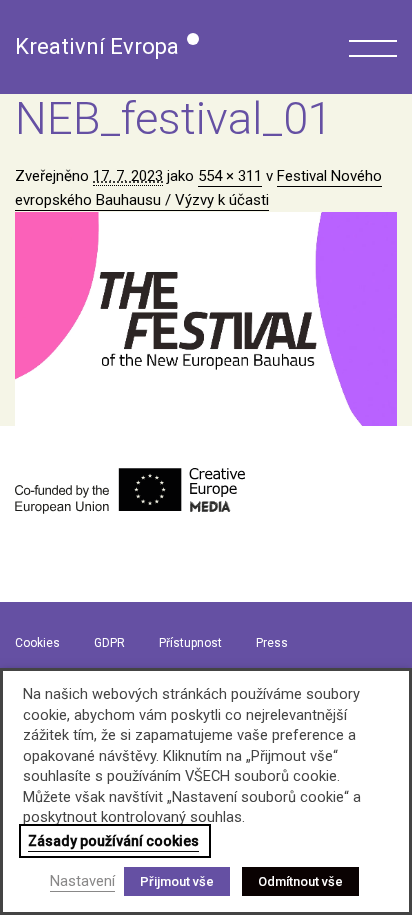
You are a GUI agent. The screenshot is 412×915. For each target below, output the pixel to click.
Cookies (37, 643)
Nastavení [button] (82, 881)
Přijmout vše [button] (177, 881)
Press (272, 643)
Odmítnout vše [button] (300, 881)
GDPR (109, 643)
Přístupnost (190, 643)
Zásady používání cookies (113, 841)
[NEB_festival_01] (206, 319)
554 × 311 (230, 176)
